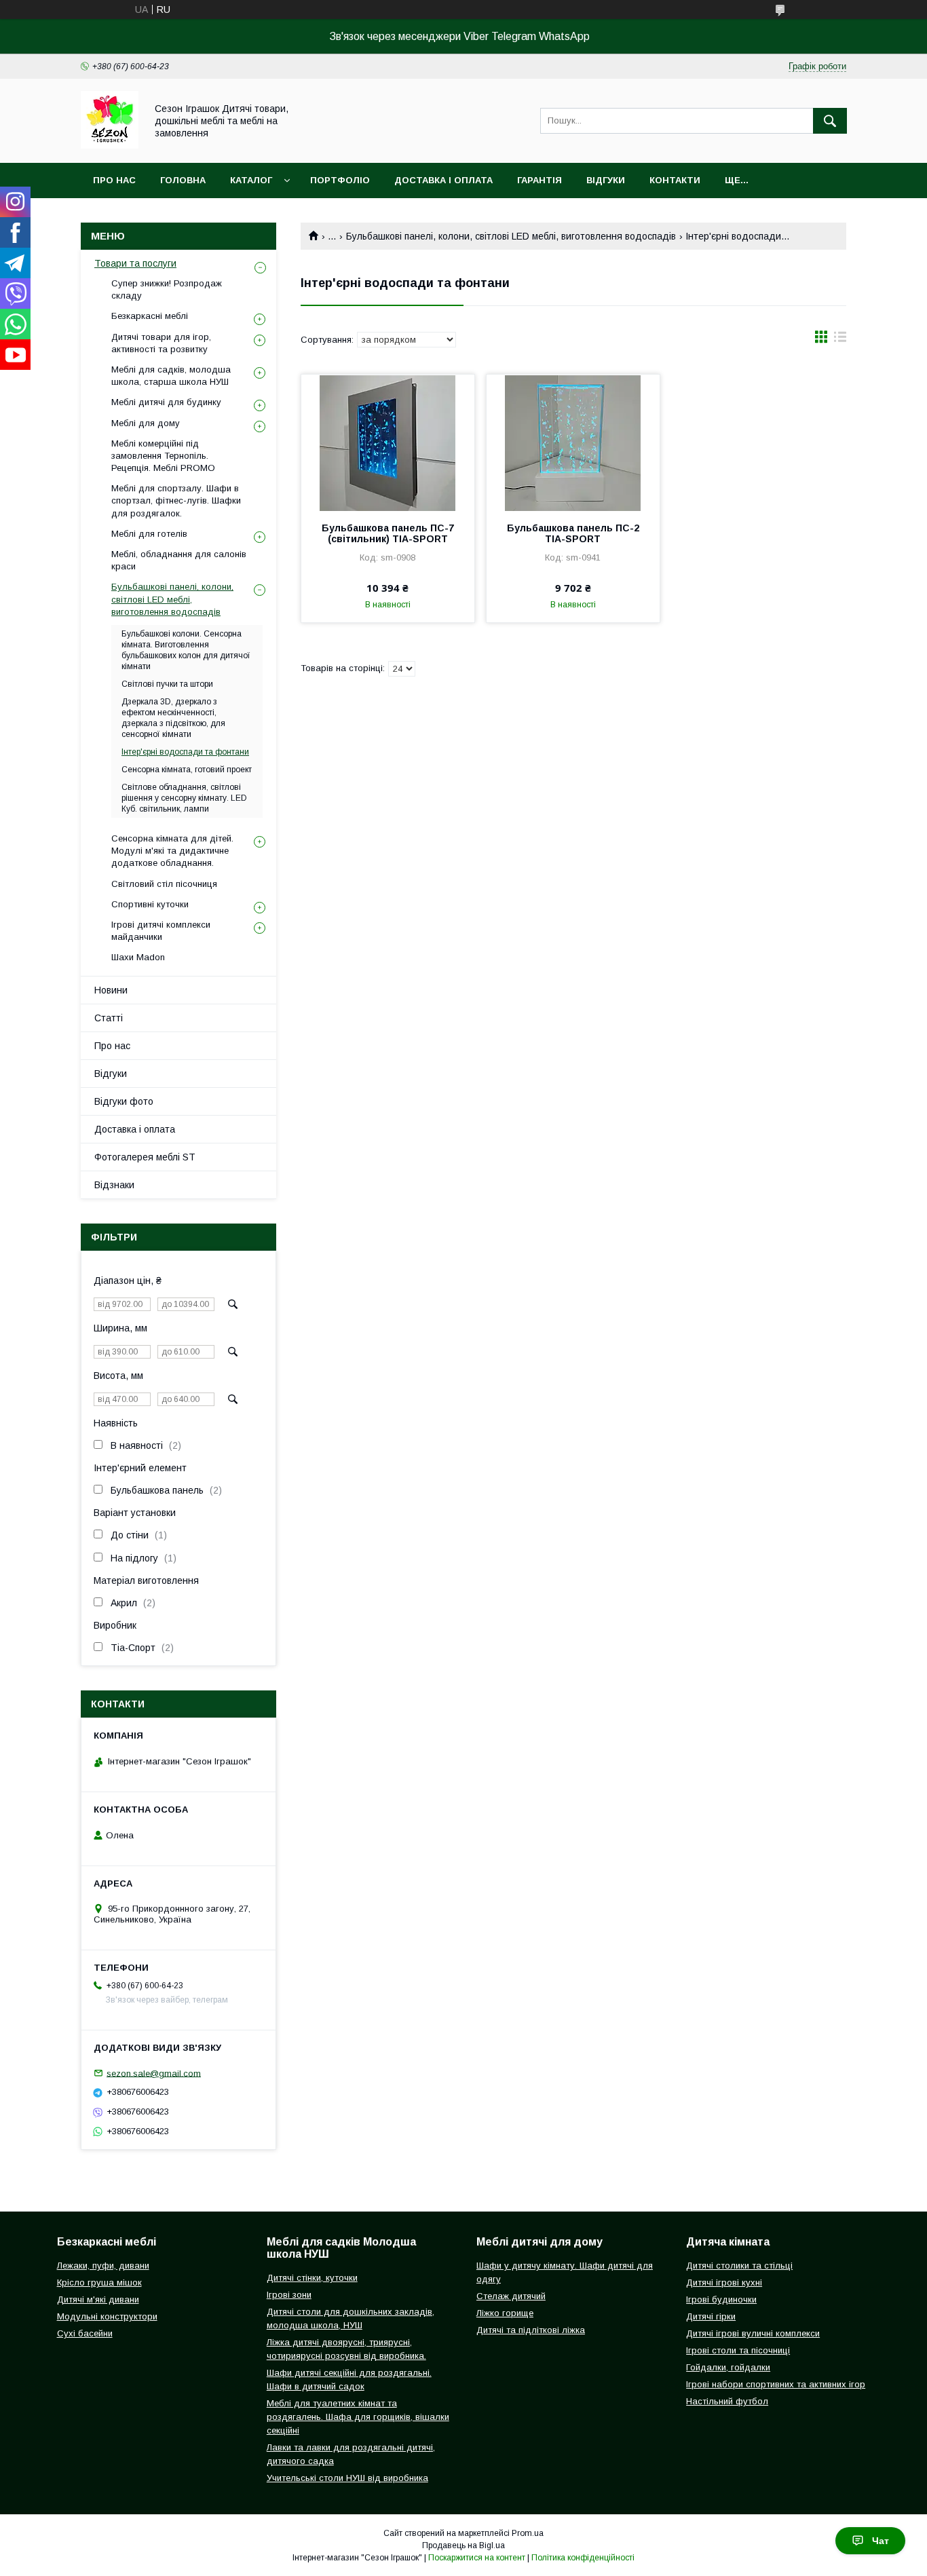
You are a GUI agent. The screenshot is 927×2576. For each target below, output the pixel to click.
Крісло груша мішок (99, 2283)
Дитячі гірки (711, 2316)
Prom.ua (528, 2533)
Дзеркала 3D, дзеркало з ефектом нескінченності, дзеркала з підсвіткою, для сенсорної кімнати (173, 718)
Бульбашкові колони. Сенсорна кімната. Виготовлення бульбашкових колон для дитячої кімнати (186, 650)
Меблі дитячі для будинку (166, 402)
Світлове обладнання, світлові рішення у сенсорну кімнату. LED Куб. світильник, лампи (184, 798)
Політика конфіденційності (583, 2558)
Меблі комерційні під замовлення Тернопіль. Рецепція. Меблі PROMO (163, 456)
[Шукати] (830, 121)
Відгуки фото (124, 1101)
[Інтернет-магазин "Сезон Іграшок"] (110, 145)
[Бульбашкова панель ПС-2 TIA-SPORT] (573, 442)
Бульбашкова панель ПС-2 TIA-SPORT (573, 533)
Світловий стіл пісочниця (164, 884)
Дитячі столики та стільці (739, 2266)
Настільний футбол (727, 2401)
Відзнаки (114, 1185)
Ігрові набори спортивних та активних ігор (776, 2384)
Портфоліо (340, 180)
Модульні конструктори (107, 2316)
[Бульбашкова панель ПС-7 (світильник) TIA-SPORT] (388, 442)
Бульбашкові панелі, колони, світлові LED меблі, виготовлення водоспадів (511, 236)
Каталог (251, 180)
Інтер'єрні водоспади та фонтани (185, 752)
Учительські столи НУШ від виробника (347, 2478)
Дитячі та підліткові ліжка (531, 2330)
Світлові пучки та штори (167, 684)
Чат (881, 2541)
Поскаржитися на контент (477, 2558)
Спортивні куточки (150, 904)
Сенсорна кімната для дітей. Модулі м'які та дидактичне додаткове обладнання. (172, 851)
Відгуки (606, 180)
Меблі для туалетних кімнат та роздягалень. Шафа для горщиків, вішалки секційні (358, 2417)
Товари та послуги (135, 263)
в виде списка (840, 340)
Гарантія (540, 180)
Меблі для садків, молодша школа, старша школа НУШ (171, 376)
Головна (183, 180)
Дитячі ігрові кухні (724, 2283)
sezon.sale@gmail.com (154, 2073)
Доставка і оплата (443, 180)
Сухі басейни (85, 2333)
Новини (111, 990)
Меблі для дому (146, 423)
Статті (109, 1018)
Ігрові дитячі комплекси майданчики (161, 931)
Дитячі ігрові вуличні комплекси (753, 2333)
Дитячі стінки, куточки (312, 2278)
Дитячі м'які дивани (98, 2299)
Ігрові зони (289, 2295)
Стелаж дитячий (511, 2296)
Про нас (114, 180)
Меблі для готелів (149, 534)
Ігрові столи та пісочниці (738, 2350)
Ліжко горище (505, 2313)
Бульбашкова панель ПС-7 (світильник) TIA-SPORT (388, 533)
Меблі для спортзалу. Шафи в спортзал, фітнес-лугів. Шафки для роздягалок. (176, 500)
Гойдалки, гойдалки (728, 2367)
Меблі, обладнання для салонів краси (179, 560)
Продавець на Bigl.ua (463, 2545)
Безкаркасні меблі (150, 316)
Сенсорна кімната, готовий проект (187, 770)
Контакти (675, 180)
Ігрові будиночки (721, 2299)
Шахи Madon (138, 957)
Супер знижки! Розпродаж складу (167, 289)
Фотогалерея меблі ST (145, 1157)
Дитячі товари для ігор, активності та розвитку (161, 343)
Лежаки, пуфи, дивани (103, 2266)
